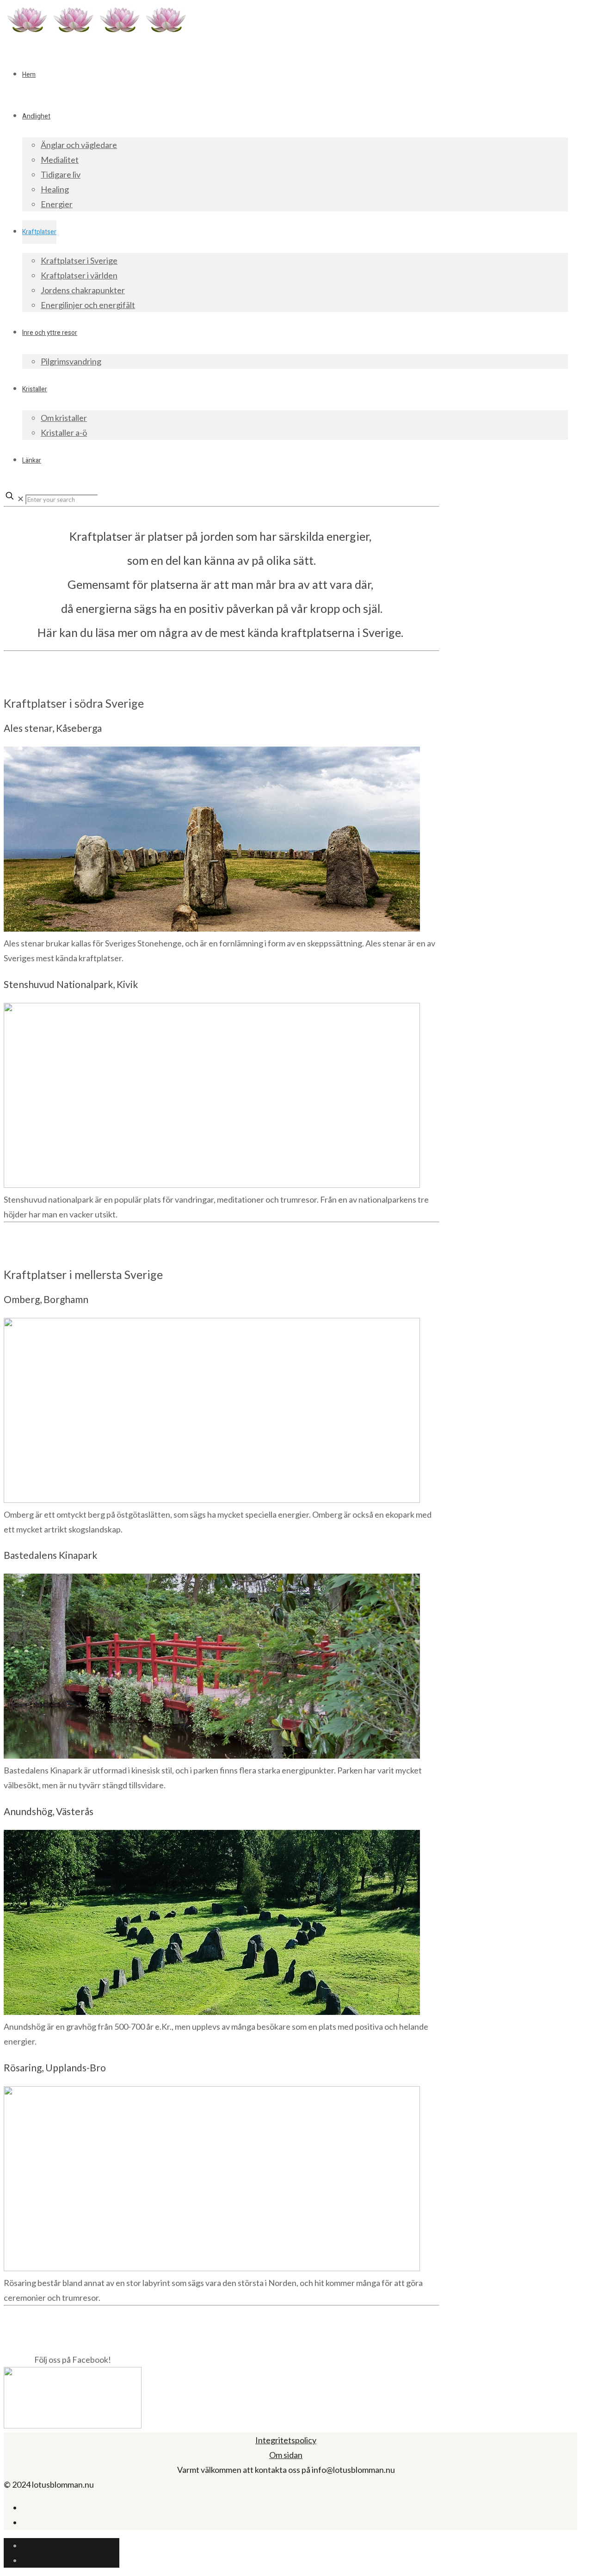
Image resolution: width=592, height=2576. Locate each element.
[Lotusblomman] (96, 32)
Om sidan (286, 2455)
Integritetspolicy (286, 2440)
